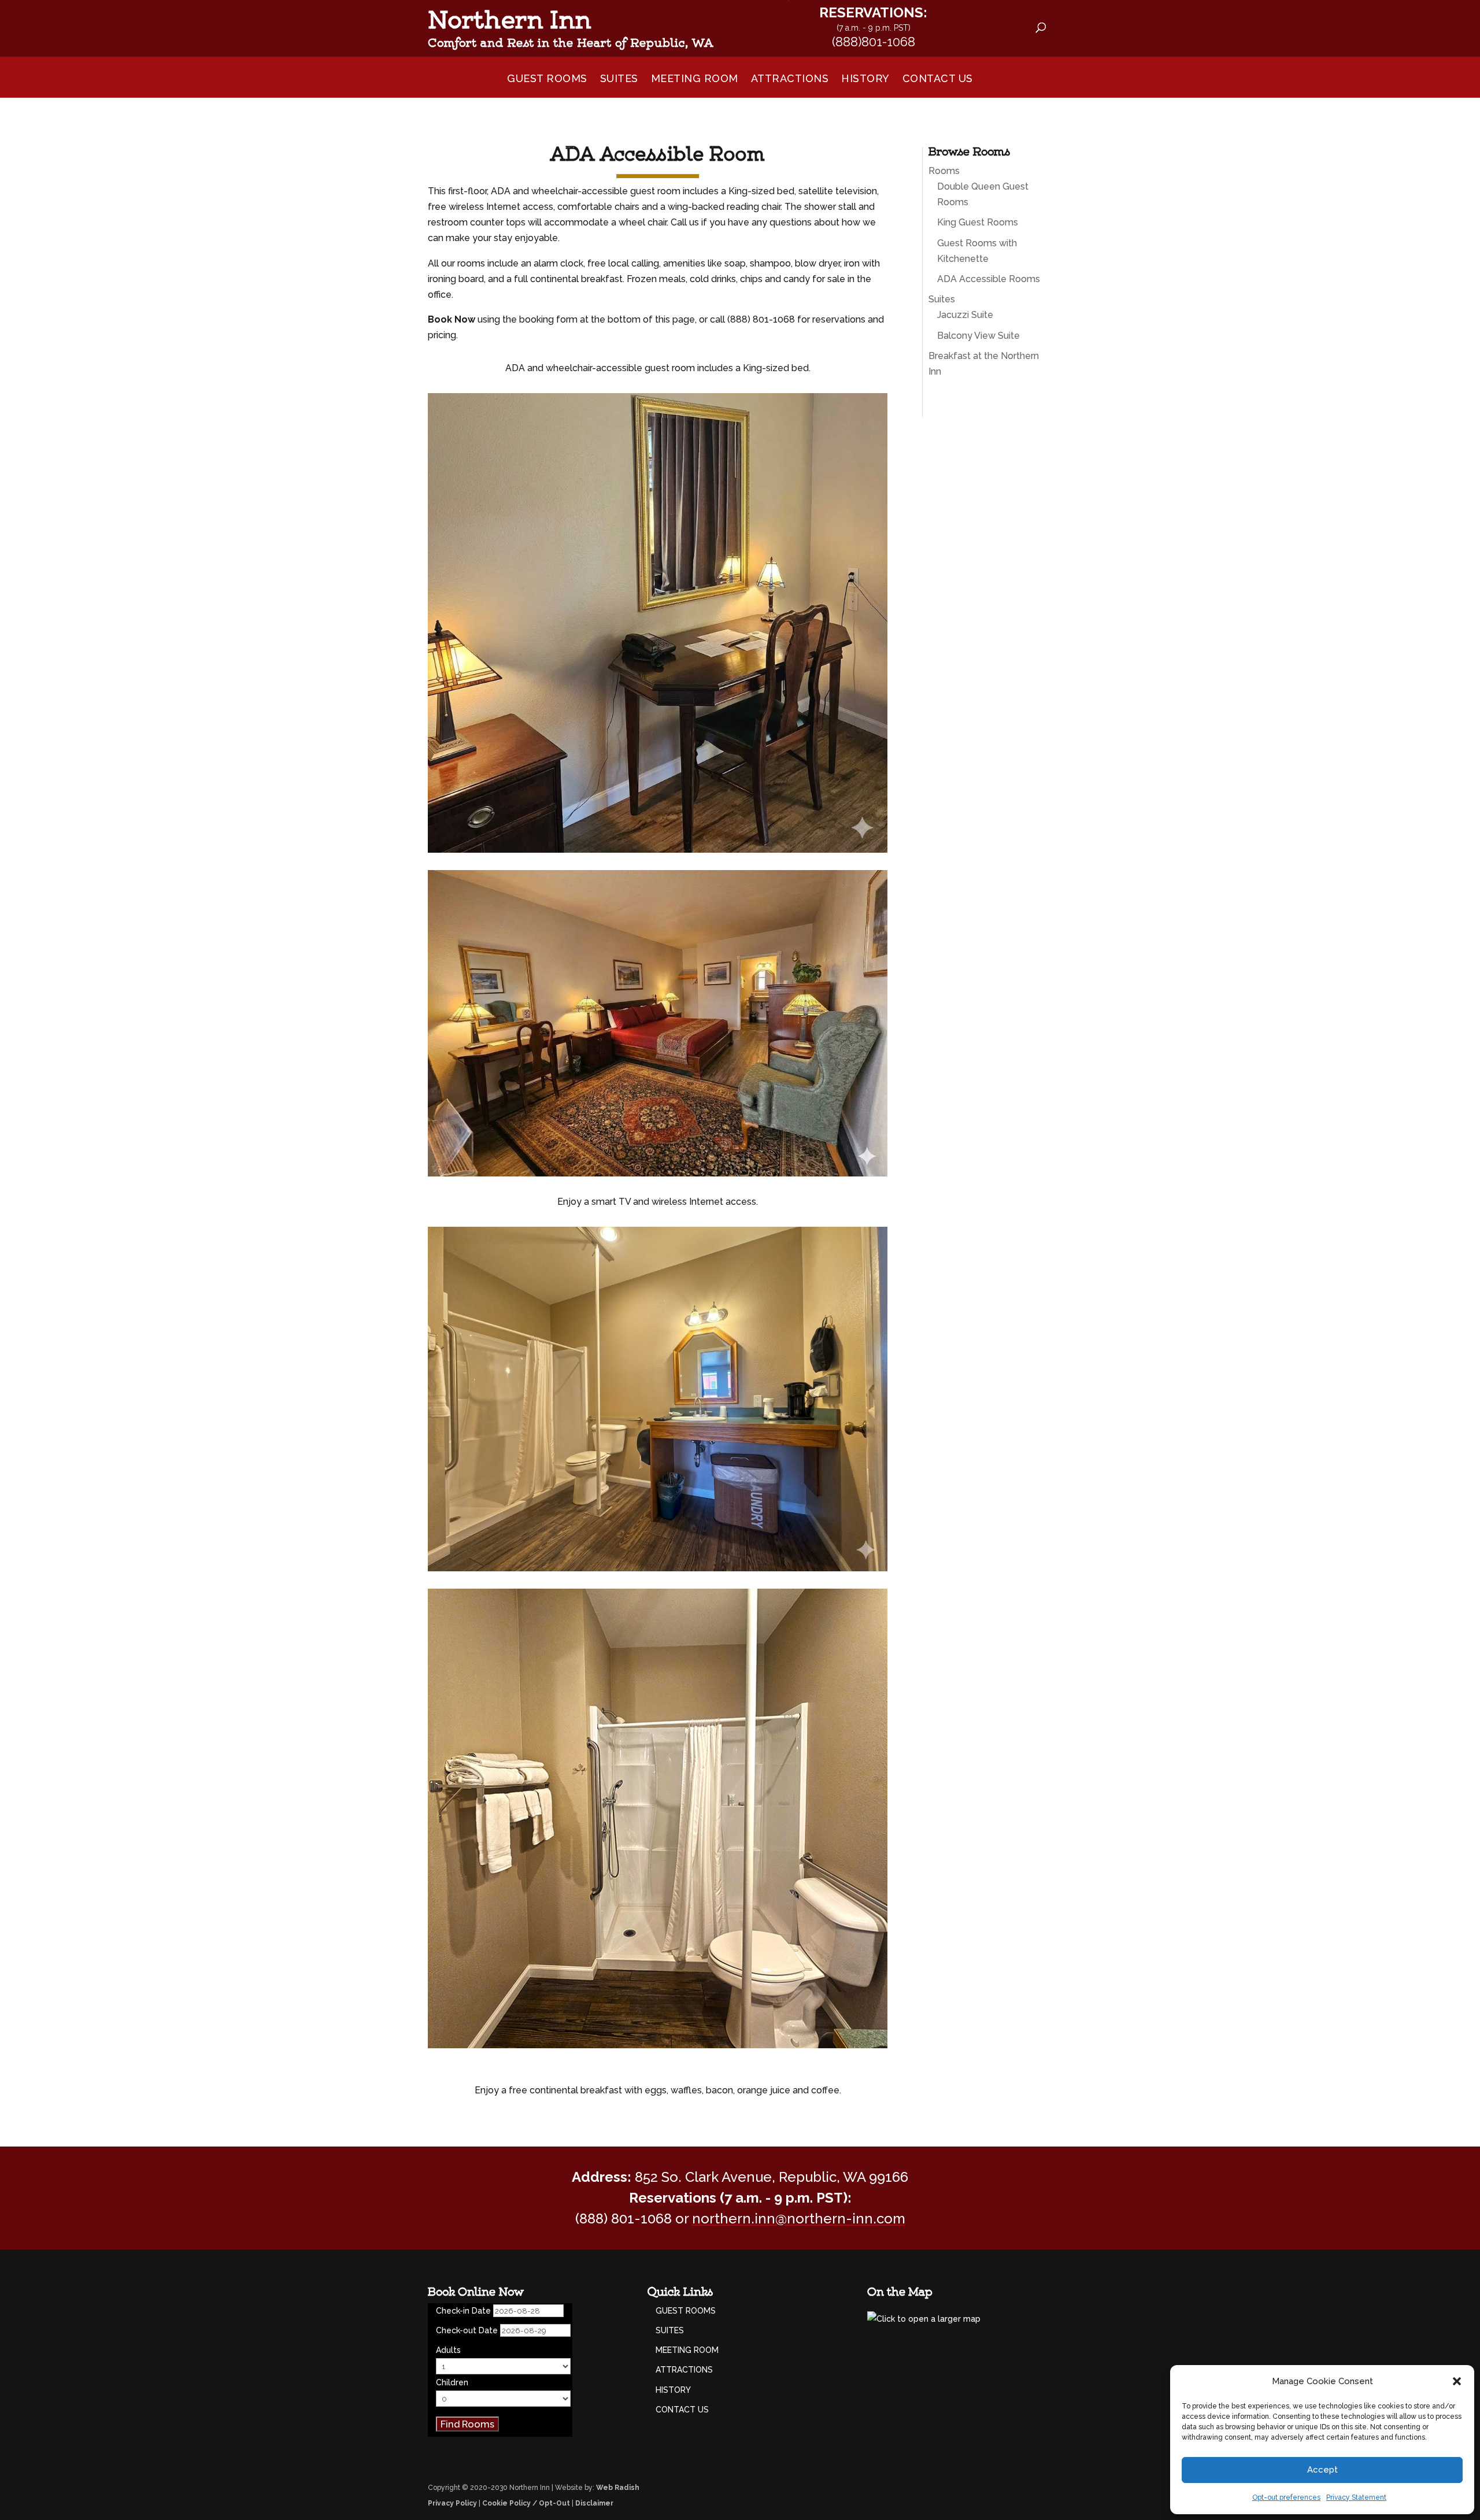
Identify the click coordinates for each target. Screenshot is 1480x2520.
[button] (1457, 2381)
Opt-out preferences (1286, 2497)
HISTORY (865, 80)
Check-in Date (463, 2311)
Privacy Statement (1356, 2497)
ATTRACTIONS (790, 80)
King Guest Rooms (978, 222)
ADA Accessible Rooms (989, 279)
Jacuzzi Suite (965, 315)
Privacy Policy (452, 2503)
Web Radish (618, 2488)
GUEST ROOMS (547, 80)
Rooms (944, 171)
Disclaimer (594, 2503)
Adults (448, 2350)
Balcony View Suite (978, 336)
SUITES (619, 80)
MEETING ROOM (695, 80)
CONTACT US (938, 80)
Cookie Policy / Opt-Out (526, 2503)
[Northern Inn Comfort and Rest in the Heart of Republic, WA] (751, 23)
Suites (942, 299)
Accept (1322, 2470)
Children (452, 2382)
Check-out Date (467, 2330)
